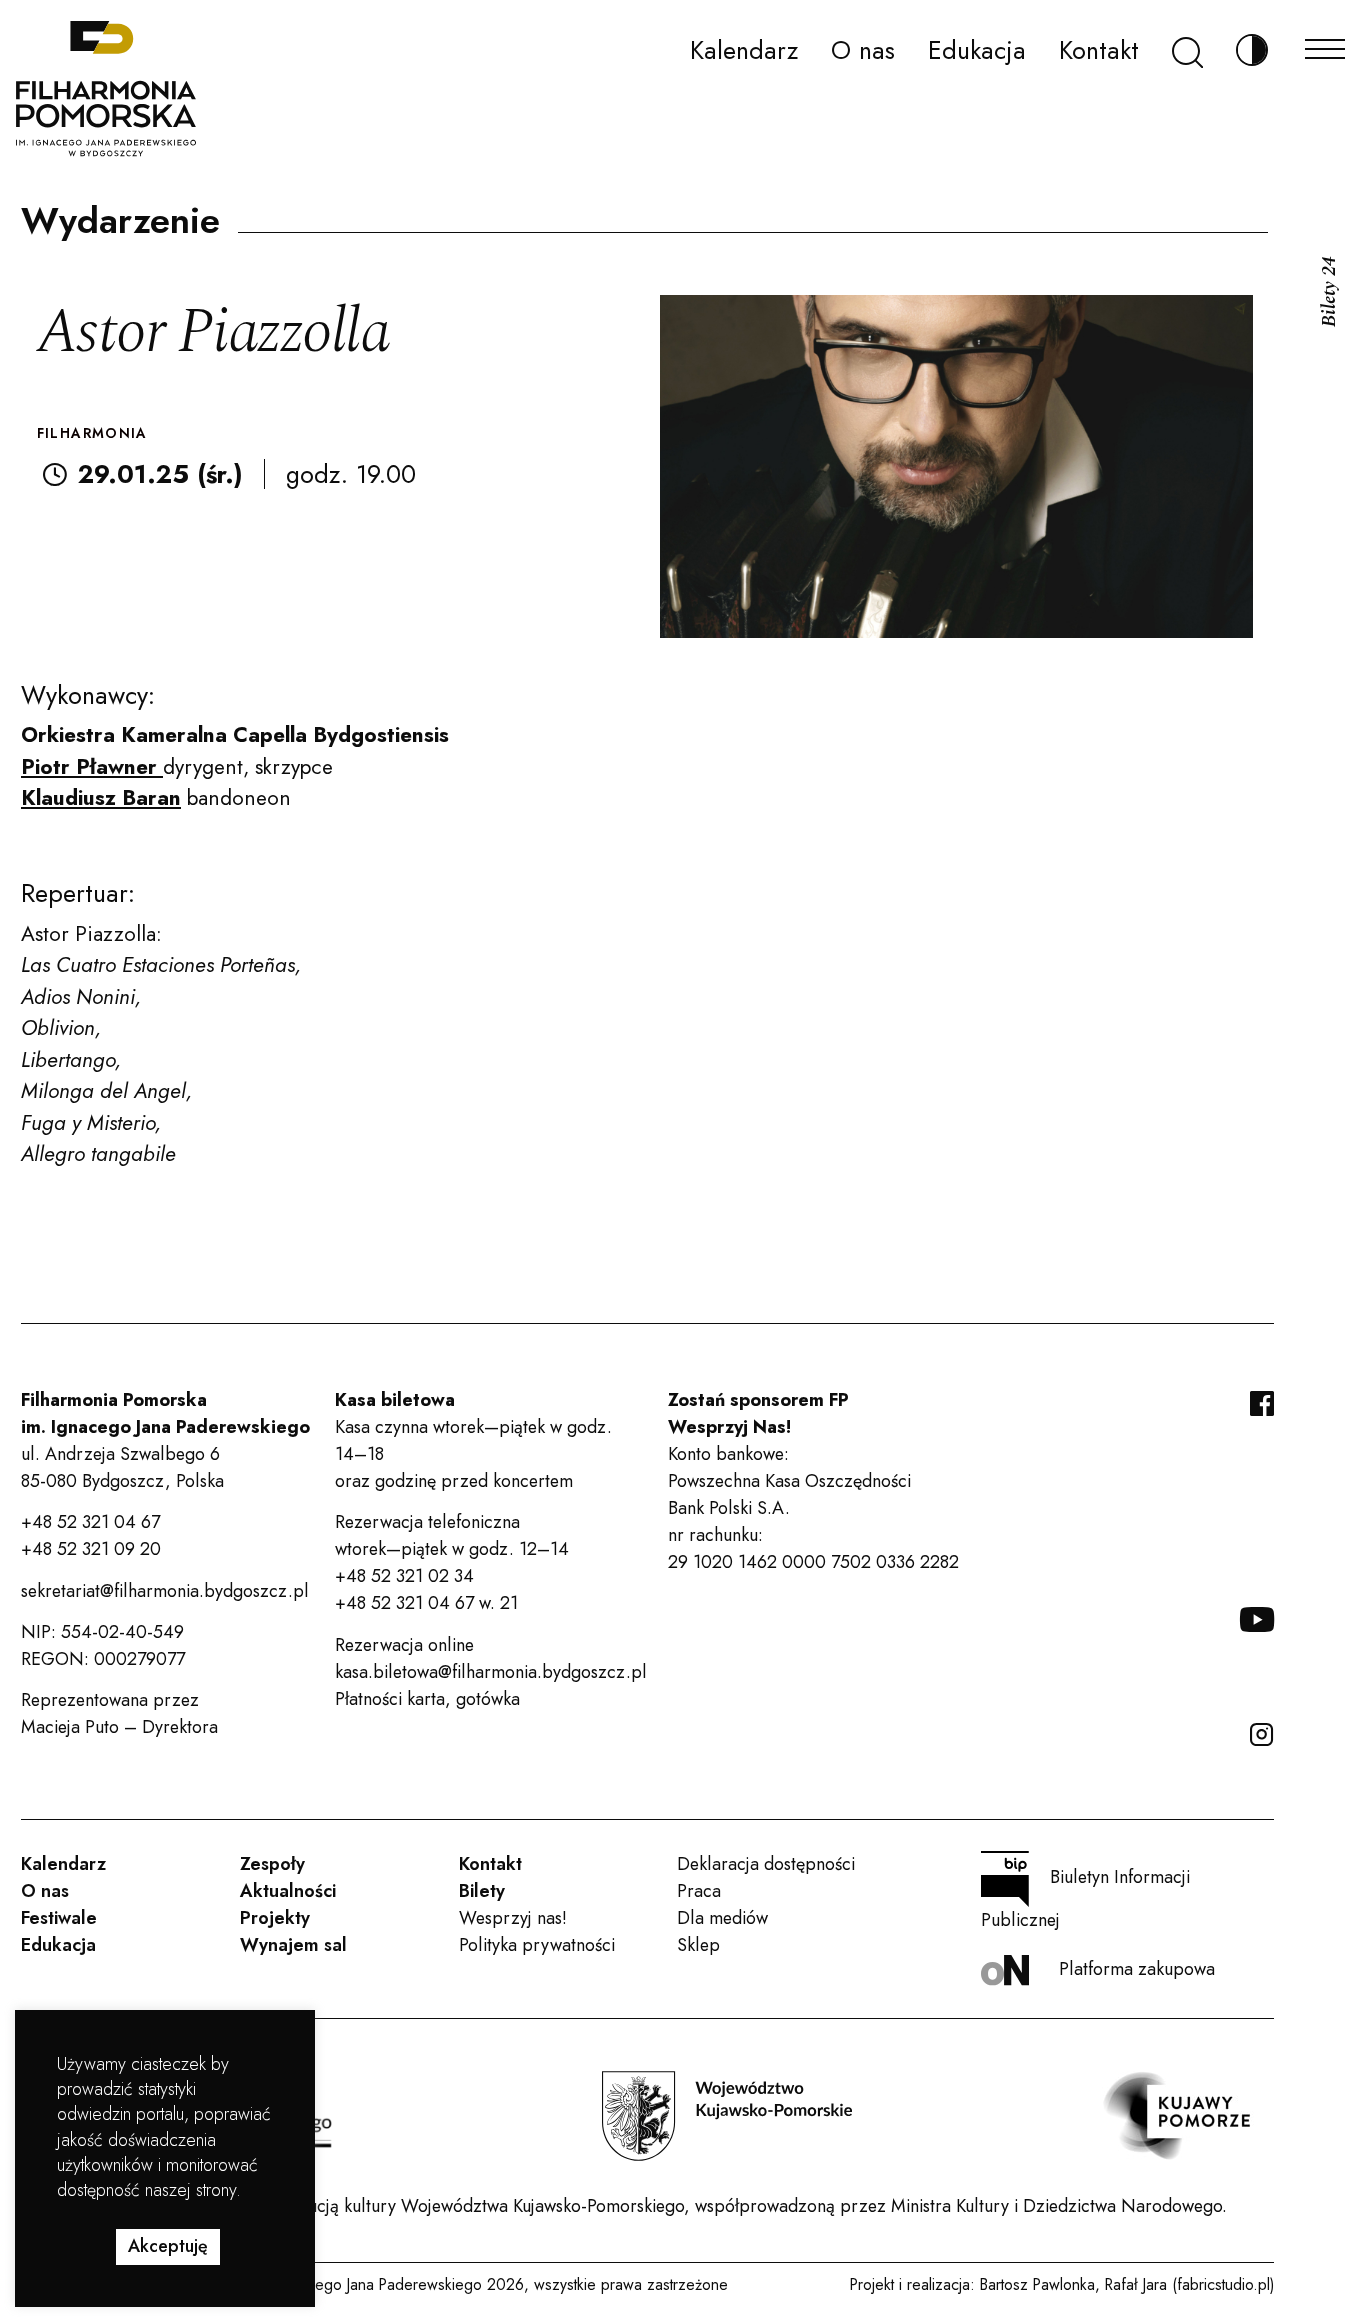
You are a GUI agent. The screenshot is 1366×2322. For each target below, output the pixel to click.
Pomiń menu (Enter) (78, 26)
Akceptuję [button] (168, 2246)
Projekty (275, 1918)
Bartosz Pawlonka (1037, 2284)
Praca (699, 1891)
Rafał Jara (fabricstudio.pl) (1189, 2284)
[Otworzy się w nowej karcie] (727, 2116)
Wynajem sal (293, 1945)
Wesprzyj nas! (513, 1918)
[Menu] (1325, 43)
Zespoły (272, 1864)
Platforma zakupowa (1137, 1969)
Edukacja (977, 50)
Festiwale (59, 1918)
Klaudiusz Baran (101, 798)
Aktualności (288, 1891)
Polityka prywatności (537, 1945)
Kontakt (1099, 50)
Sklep (698, 1945)
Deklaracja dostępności (766, 1864)
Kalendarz (744, 50)
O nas (863, 50)
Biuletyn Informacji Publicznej (1085, 1898)
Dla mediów (722, 1918)
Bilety (482, 1891)
